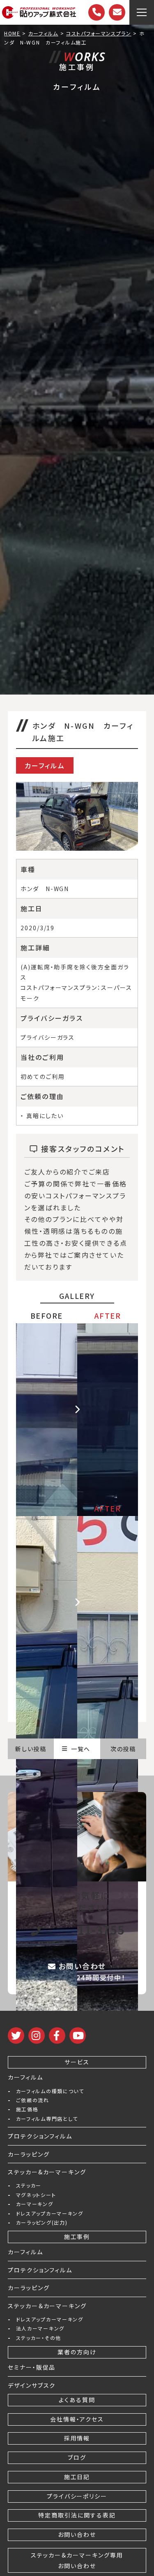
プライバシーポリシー (77, 2496)
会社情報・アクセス (77, 2419)
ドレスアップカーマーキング (50, 2213)
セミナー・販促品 (32, 2367)
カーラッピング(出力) (42, 2223)
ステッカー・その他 (39, 2338)
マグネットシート (36, 2195)
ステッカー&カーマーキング (47, 2172)
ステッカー (29, 2185)
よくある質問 (77, 2400)
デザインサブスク (32, 2385)
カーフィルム (25, 2077)
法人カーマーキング (40, 2328)
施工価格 (27, 2109)
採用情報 (77, 2438)
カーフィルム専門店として (47, 2119)
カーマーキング (35, 2204)
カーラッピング (29, 2154)
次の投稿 (123, 1749)
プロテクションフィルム (40, 2136)
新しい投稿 (31, 1749)
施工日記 (77, 2477)
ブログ (77, 2457)
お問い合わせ (77, 2534)
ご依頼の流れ (33, 2100)
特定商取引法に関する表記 (77, 2515)
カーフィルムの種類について (50, 2091)
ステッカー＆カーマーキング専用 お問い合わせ (77, 2560)
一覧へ (81, 1749)
